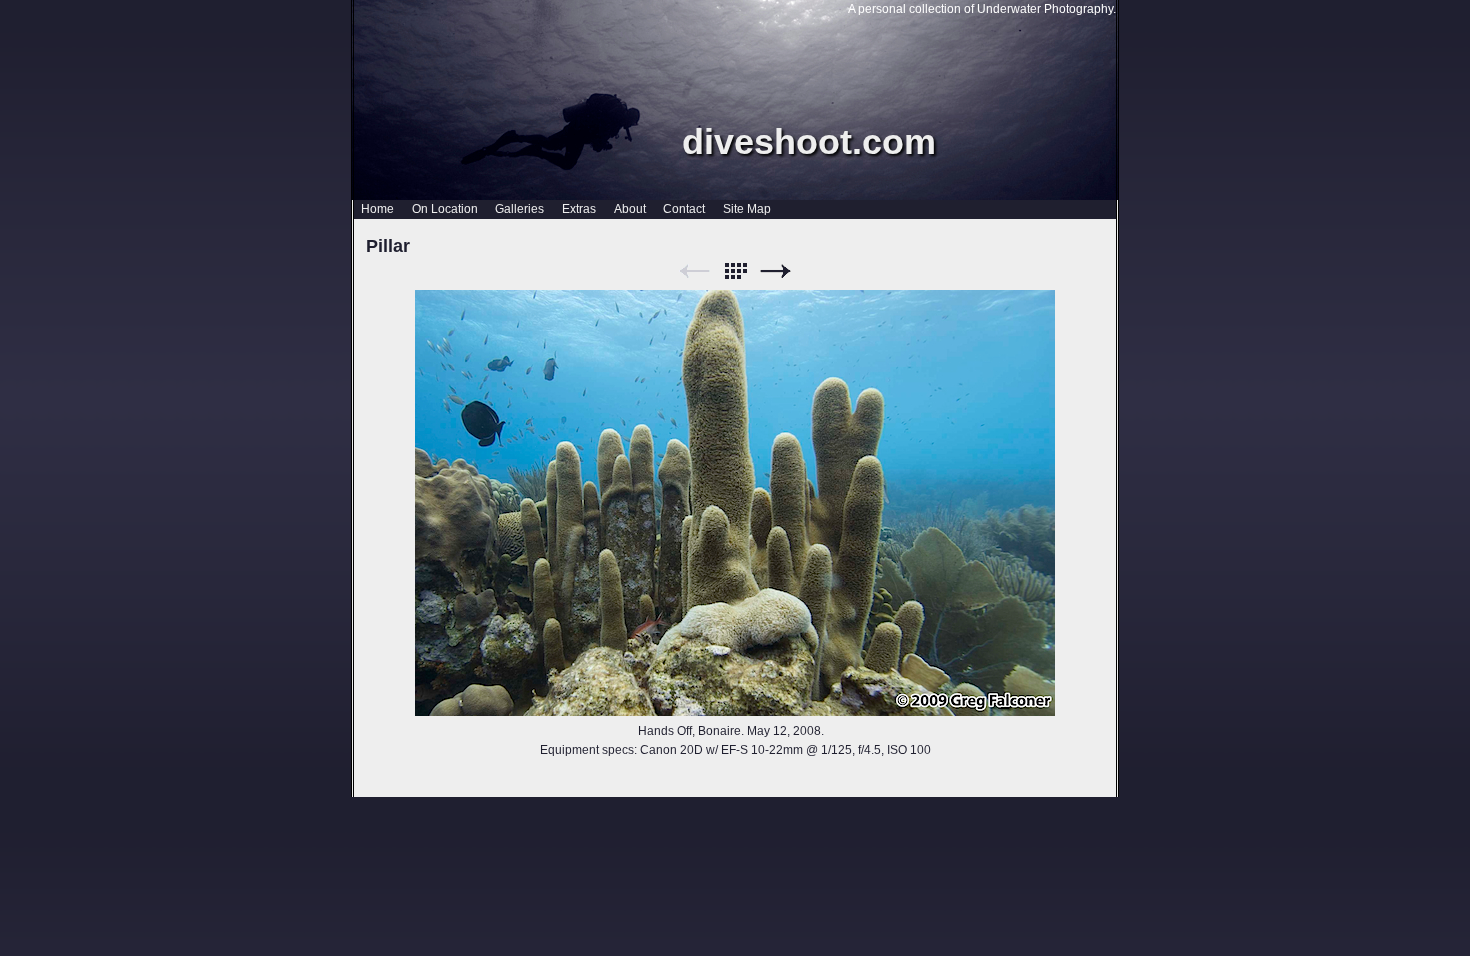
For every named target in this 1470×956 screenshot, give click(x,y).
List (735, 271)
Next (776, 271)
